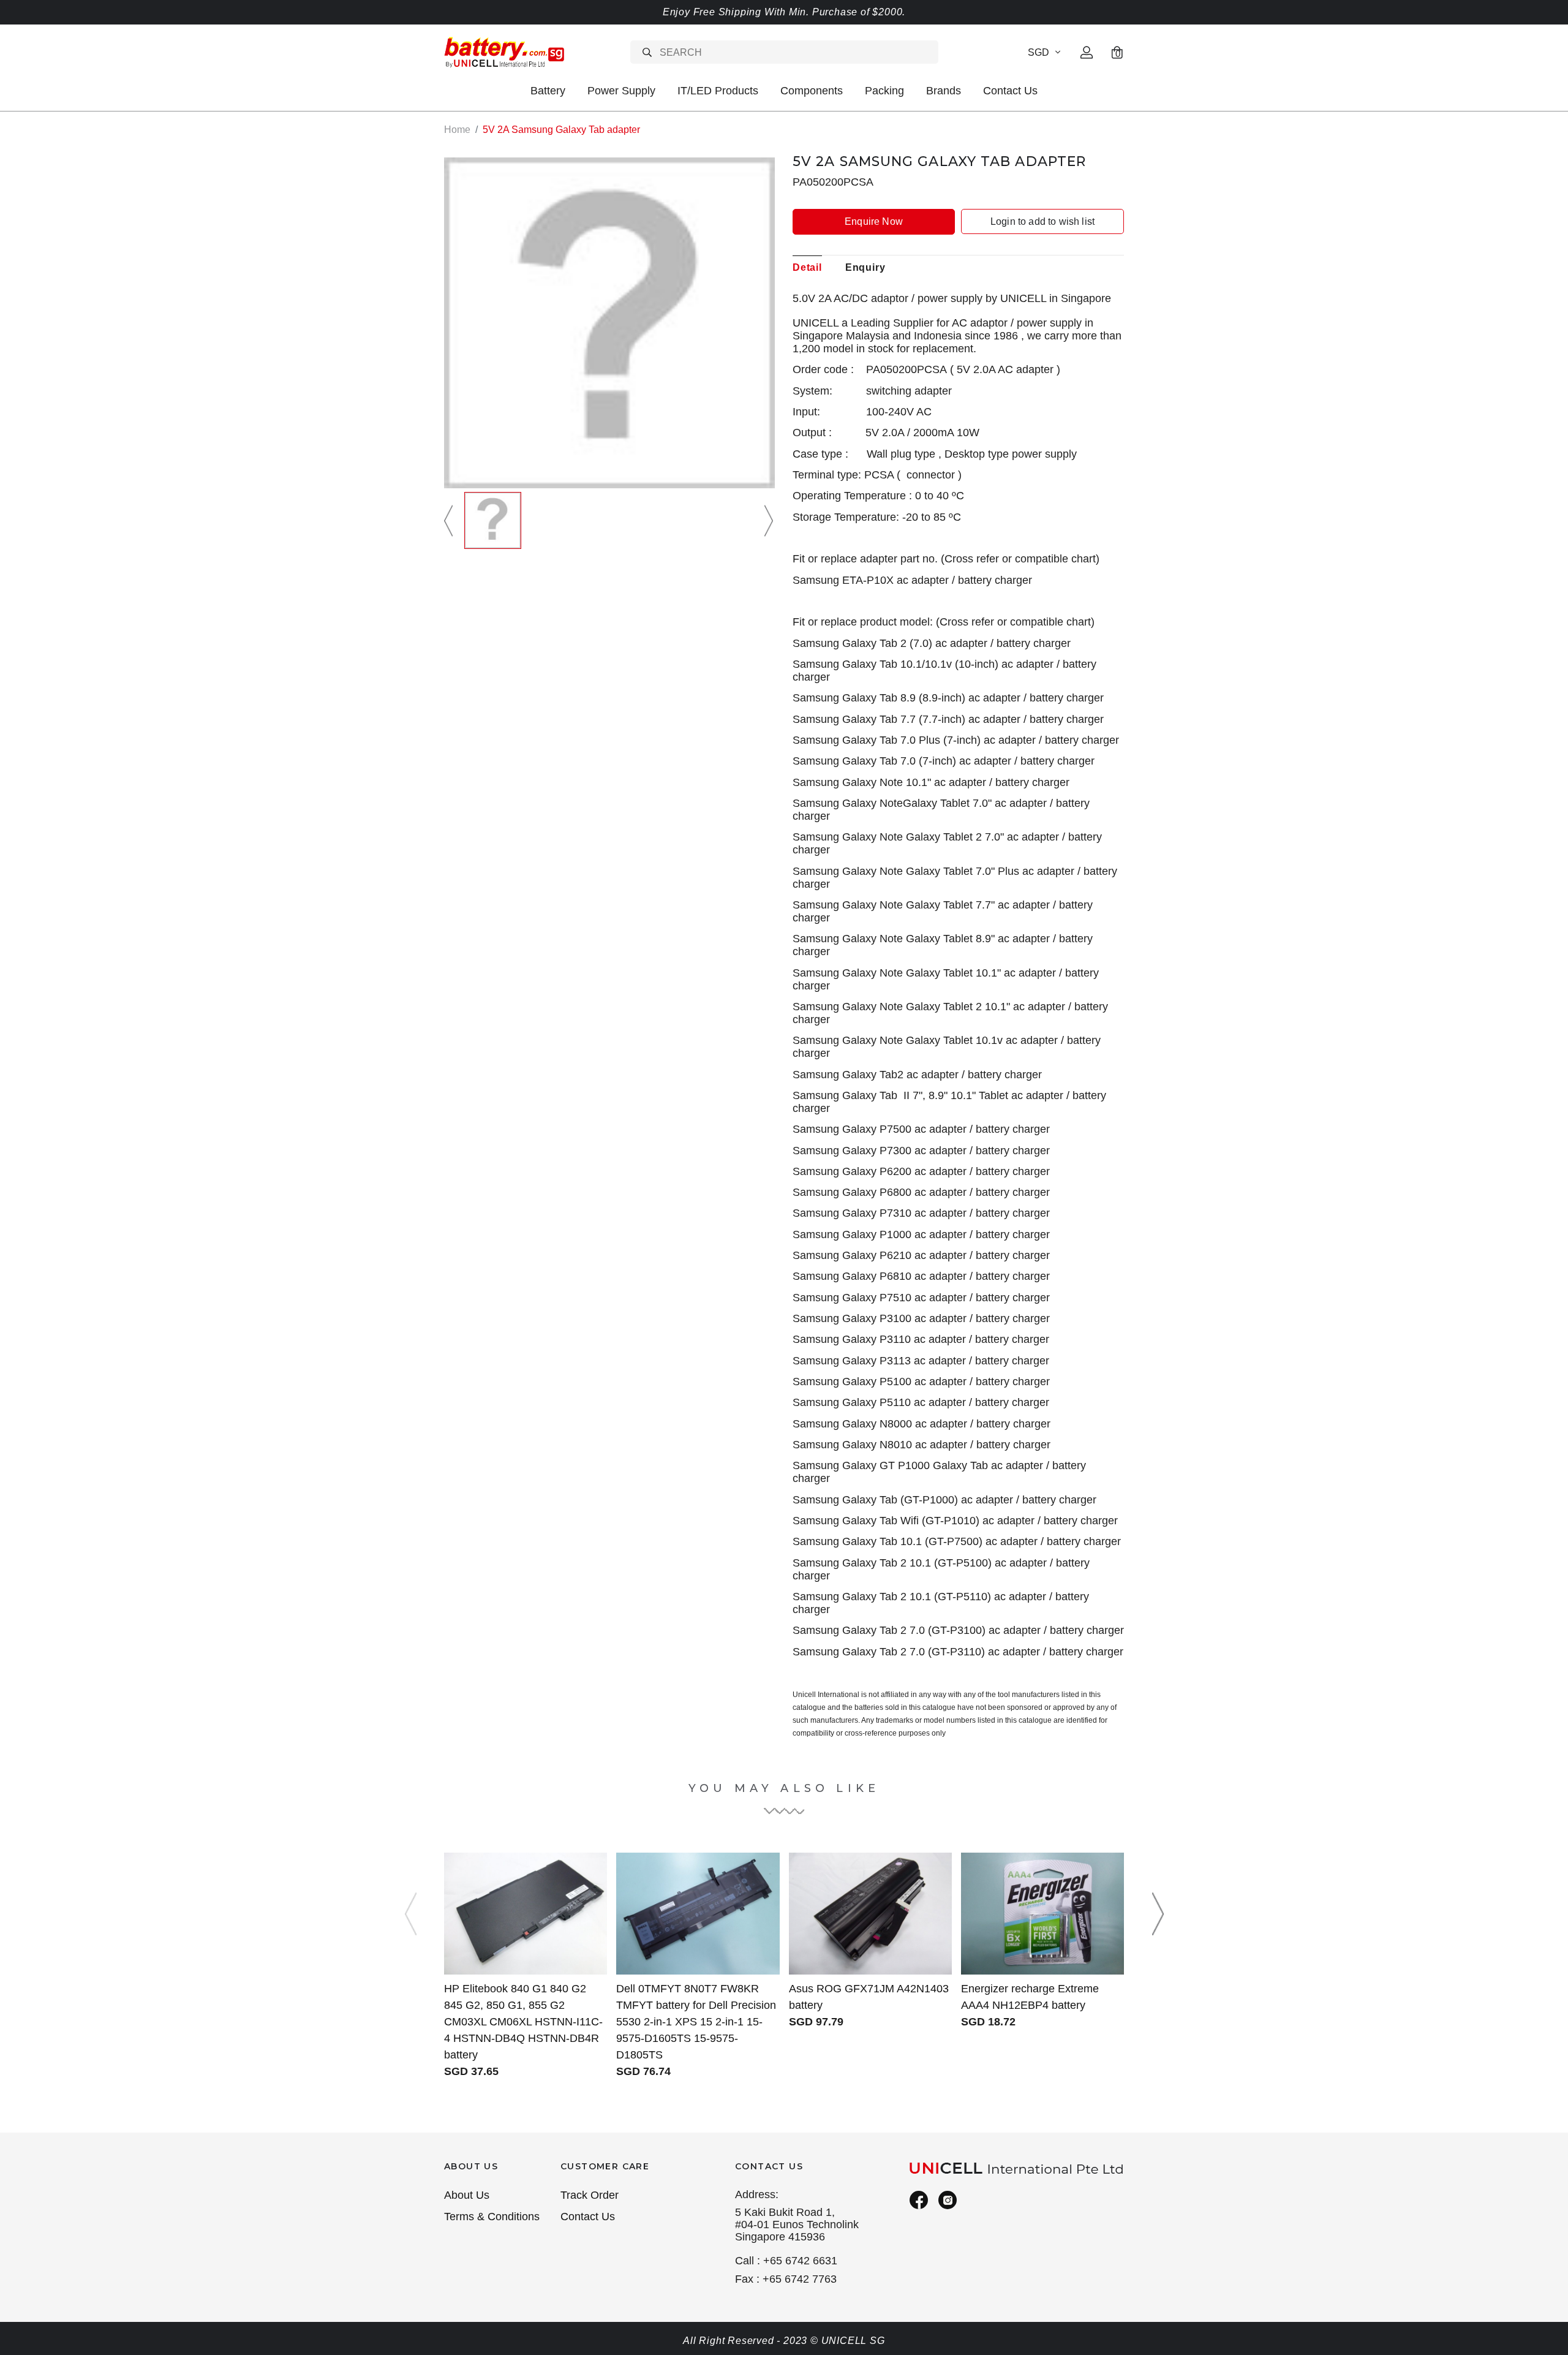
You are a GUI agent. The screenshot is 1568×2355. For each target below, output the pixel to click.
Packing (884, 91)
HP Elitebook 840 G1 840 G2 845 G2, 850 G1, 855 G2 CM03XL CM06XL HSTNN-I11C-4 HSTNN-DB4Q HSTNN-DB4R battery (523, 2022)
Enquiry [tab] (865, 267)
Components (812, 91)
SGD (1038, 52)
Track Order (590, 2195)
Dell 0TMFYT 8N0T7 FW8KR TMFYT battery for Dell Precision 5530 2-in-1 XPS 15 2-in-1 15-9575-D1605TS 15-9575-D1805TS (696, 2022)
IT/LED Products (718, 91)
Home (457, 130)
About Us (467, 2195)
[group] (493, 520)
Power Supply (621, 91)
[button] (450, 520)
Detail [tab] (807, 267)
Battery (548, 91)
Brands (944, 91)
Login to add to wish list (1042, 221)
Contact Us (1010, 91)
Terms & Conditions (492, 2217)
